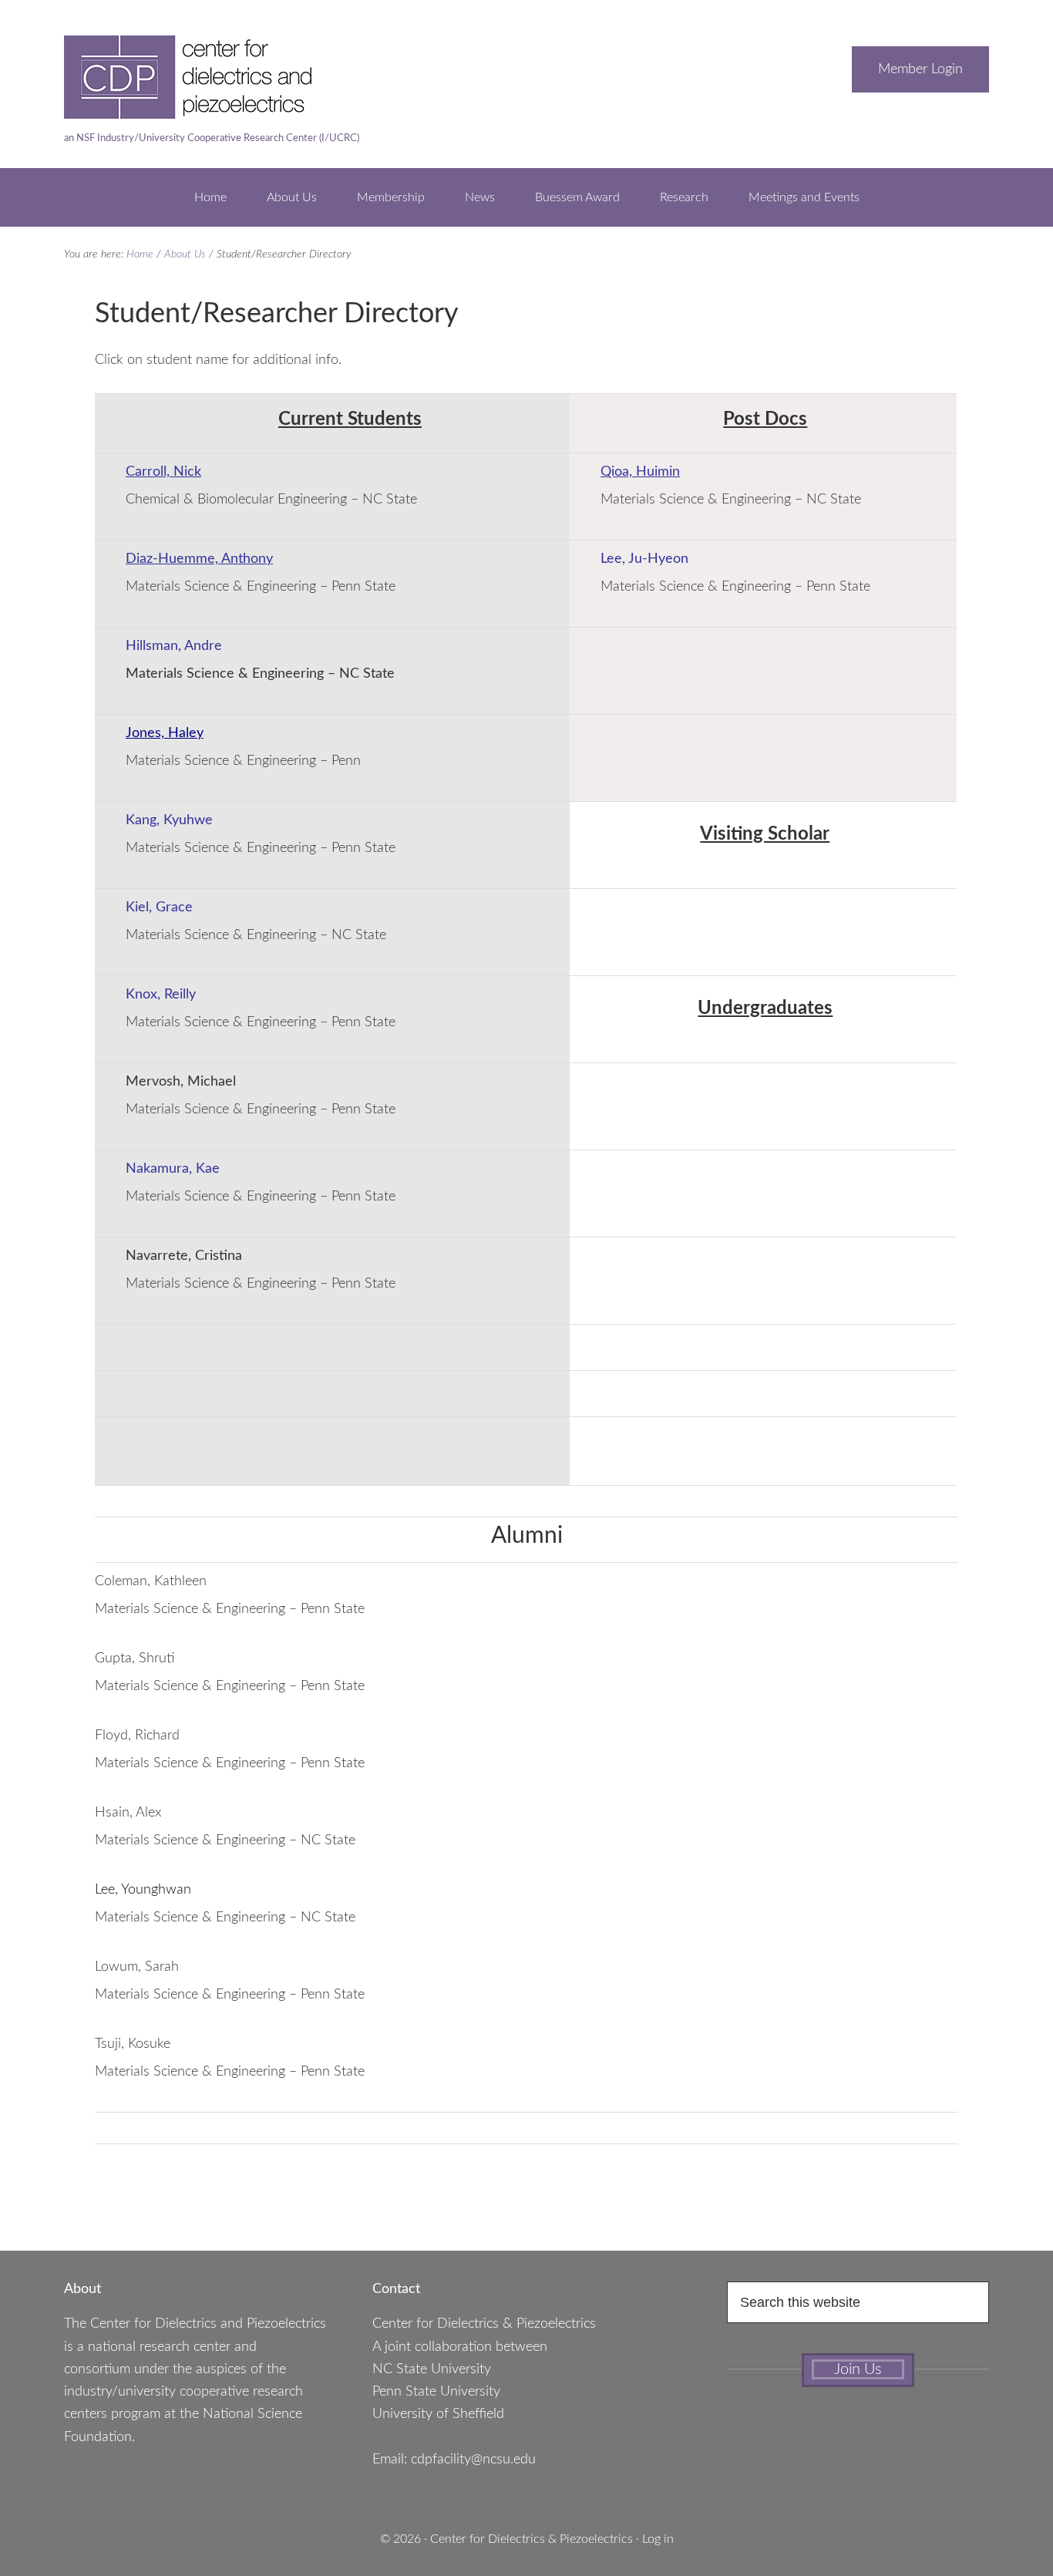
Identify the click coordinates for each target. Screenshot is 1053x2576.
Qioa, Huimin (640, 472)
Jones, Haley (165, 733)
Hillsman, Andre (174, 646)
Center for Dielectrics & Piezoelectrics (532, 2539)
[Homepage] (218, 111)
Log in (658, 2539)
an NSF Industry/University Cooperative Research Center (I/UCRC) (212, 138)
